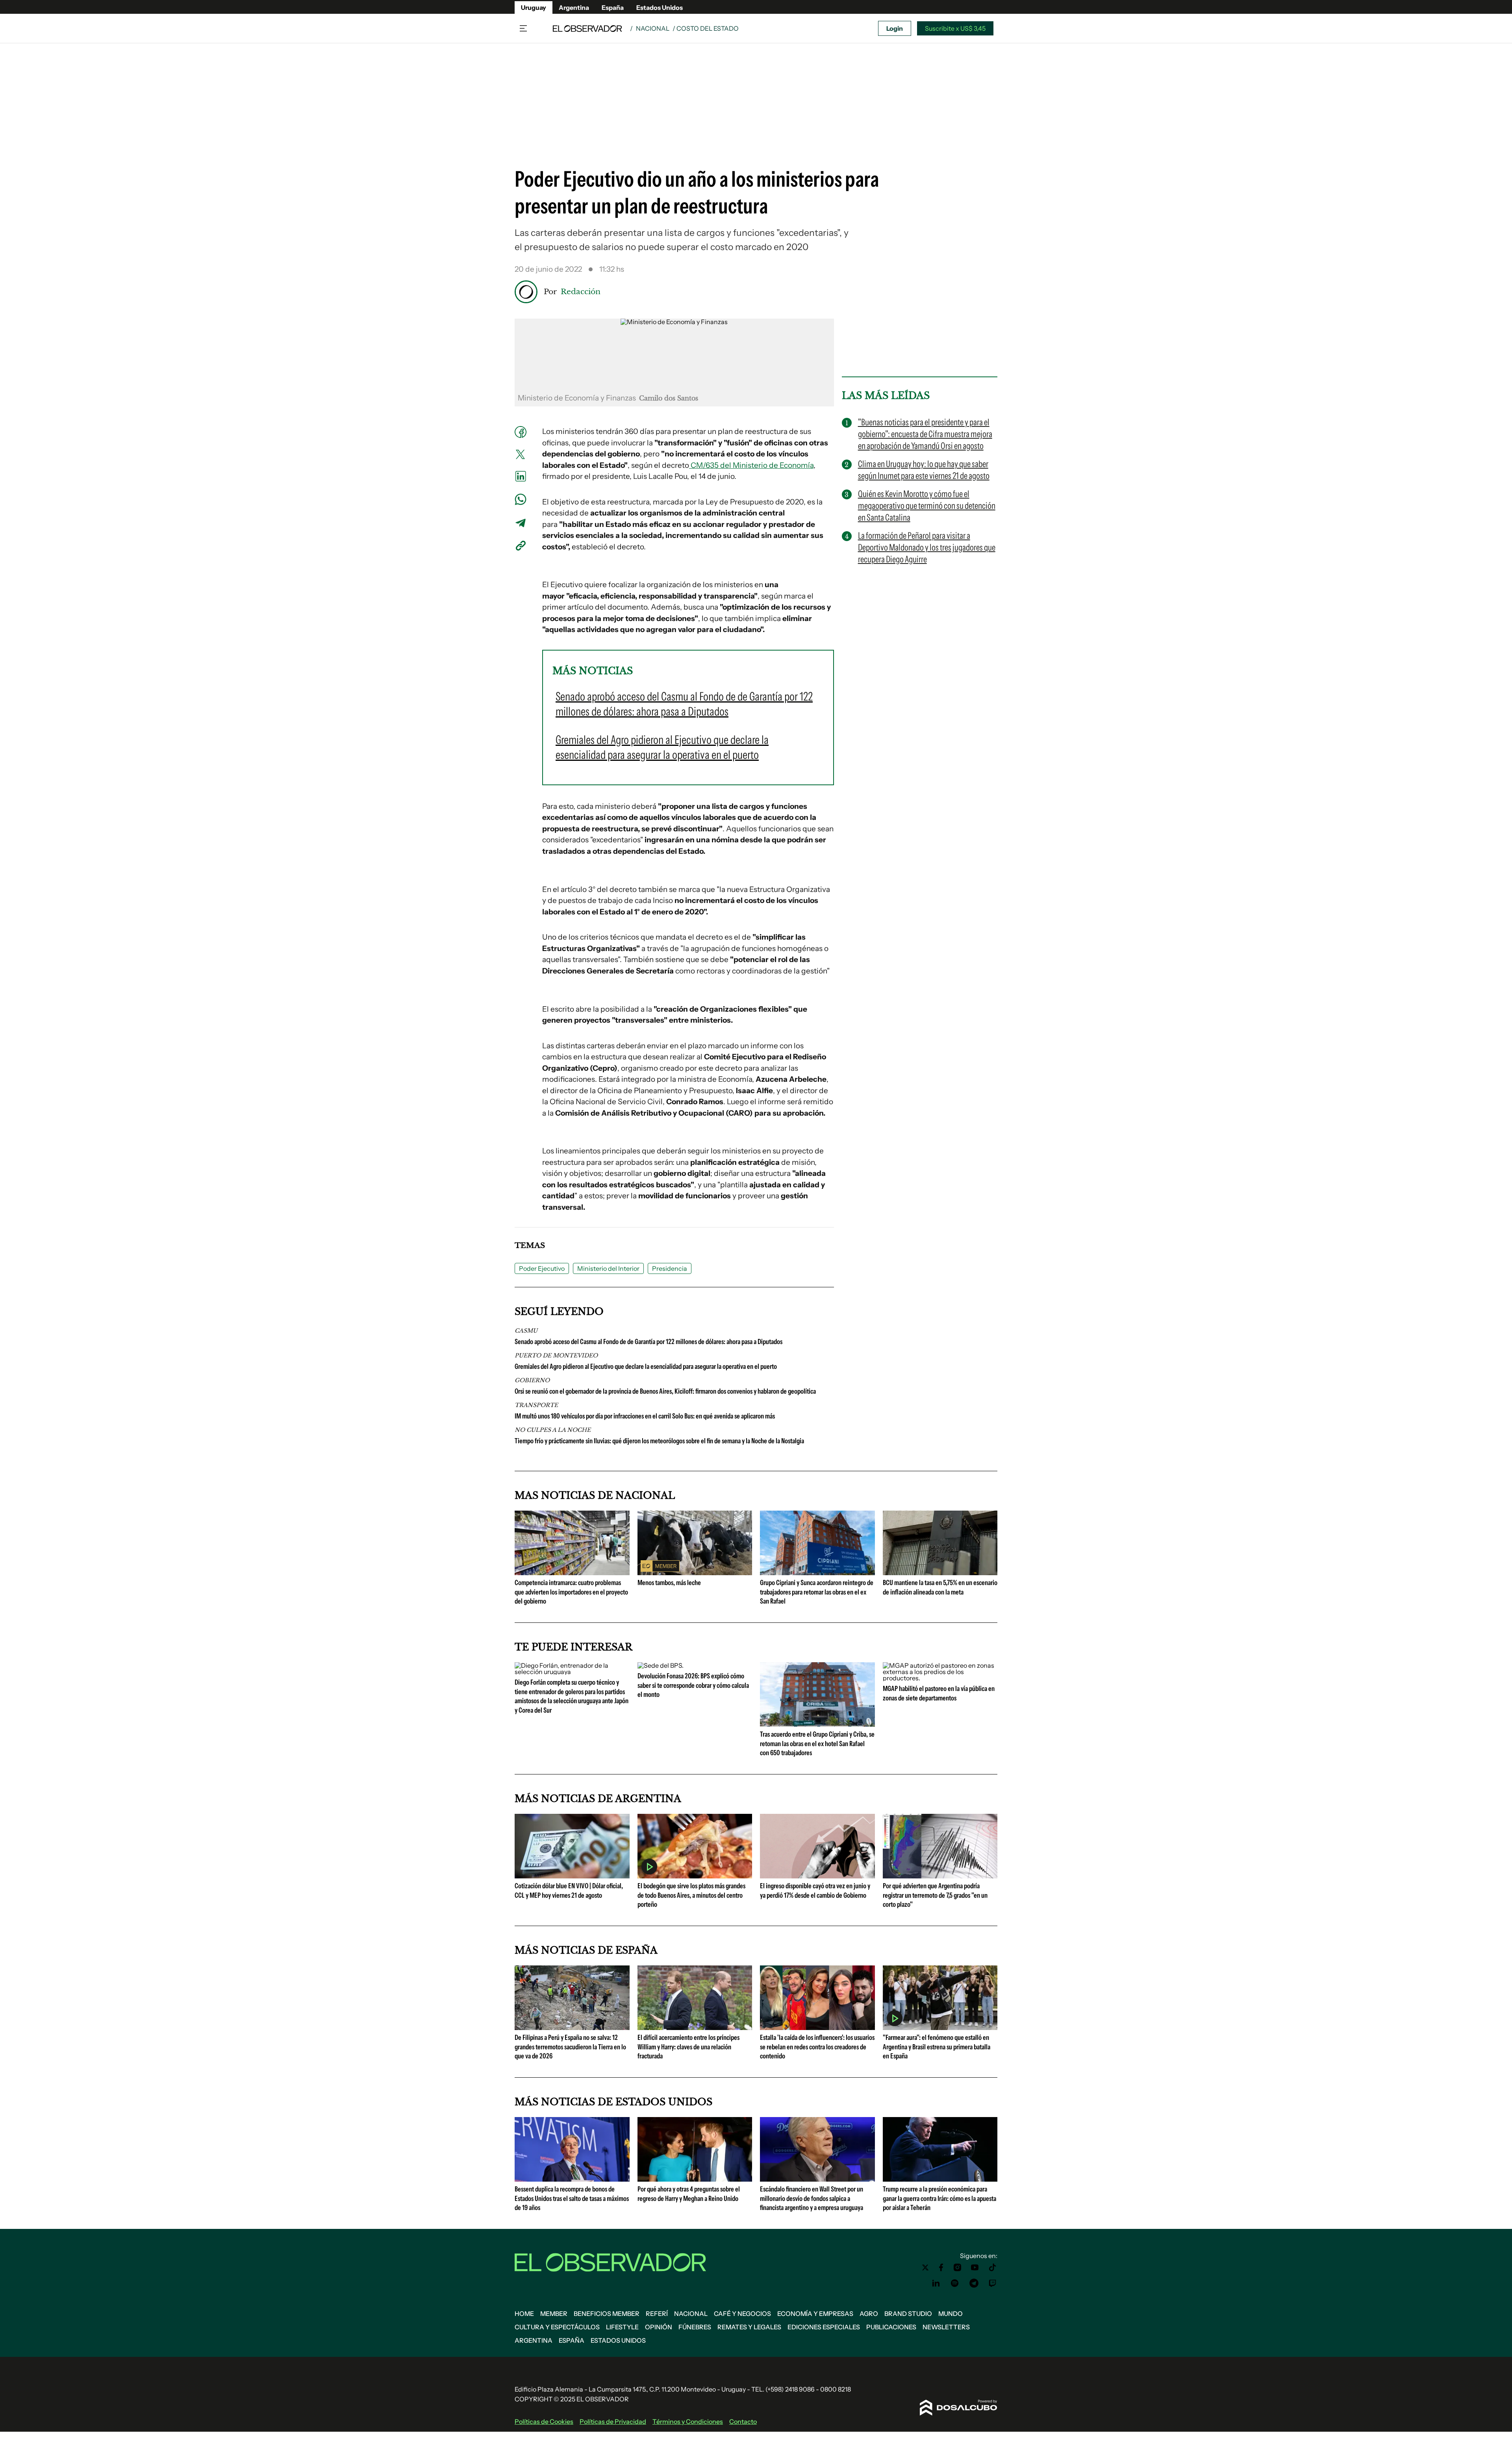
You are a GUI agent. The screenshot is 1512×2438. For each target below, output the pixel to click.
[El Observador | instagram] (958, 2267)
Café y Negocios (742, 2314)
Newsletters (946, 2327)
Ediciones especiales (824, 2327)
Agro (869, 2314)
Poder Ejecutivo (542, 1268)
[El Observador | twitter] (925, 2267)
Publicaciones (891, 2327)
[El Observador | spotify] (955, 2283)
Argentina (574, 7)
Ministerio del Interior (608, 1268)
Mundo (951, 2314)
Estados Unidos (660, 7)
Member (554, 2314)
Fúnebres (695, 2327)
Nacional (653, 28)
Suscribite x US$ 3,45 (955, 28)
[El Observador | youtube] (975, 2267)
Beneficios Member (607, 2314)
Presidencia (670, 1268)
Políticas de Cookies (544, 2421)
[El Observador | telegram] (974, 2283)
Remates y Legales (749, 2327)
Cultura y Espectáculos (557, 2327)
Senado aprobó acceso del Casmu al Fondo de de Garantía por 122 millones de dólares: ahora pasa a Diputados (649, 1342)
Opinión (659, 2327)
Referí (657, 2314)
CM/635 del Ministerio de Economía (751, 465)
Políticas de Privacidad (613, 2421)
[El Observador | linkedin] (936, 2283)
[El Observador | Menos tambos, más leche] (695, 1572)
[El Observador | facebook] (941, 2267)
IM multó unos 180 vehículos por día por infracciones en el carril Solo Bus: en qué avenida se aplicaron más (645, 1416)
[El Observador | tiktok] (993, 2267)
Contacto (743, 2421)
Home (524, 2314)
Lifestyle (622, 2327)
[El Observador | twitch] (993, 2283)
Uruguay (534, 7)
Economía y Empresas (815, 2314)
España (613, 7)
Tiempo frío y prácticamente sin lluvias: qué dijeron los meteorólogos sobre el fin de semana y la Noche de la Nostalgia (659, 1441)
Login (895, 28)
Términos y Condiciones (688, 2421)
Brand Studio (908, 2314)
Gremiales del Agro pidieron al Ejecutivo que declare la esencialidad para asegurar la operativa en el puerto (646, 1366)
